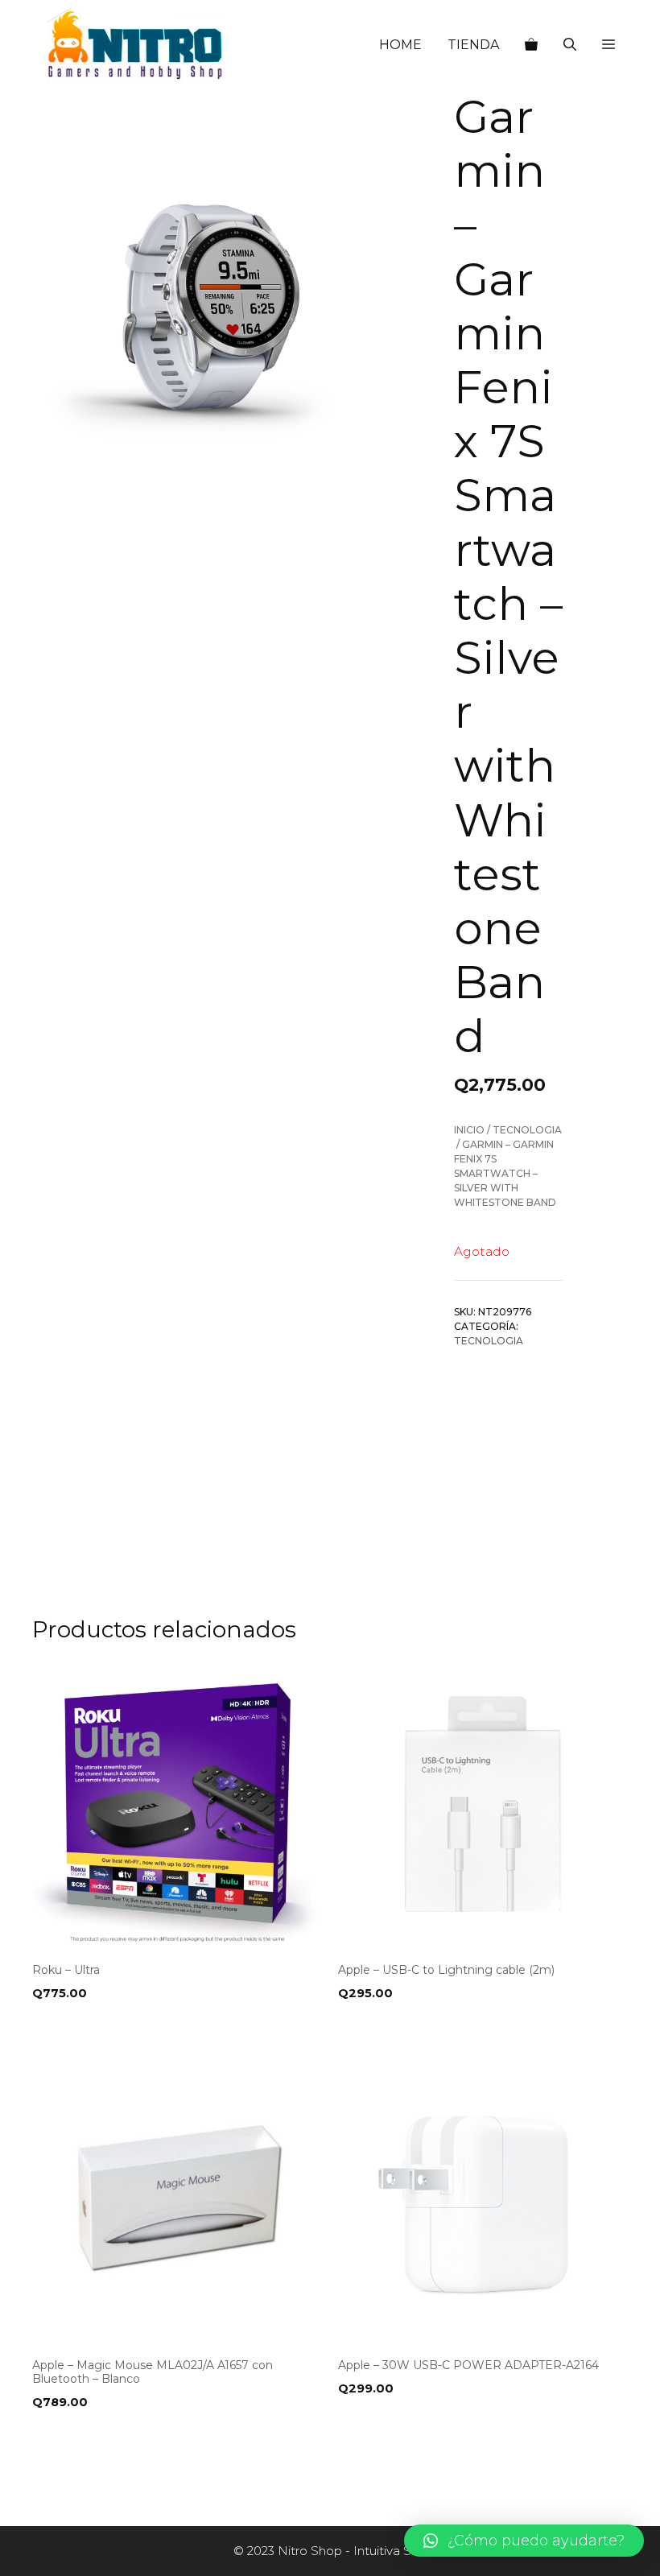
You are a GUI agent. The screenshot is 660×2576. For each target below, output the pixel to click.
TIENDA (473, 45)
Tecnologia (527, 1130)
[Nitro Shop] (136, 45)
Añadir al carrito (95, 2026)
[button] (608, 45)
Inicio (469, 1130)
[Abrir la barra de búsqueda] (570, 45)
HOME (400, 45)
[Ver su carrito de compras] (531, 45)
